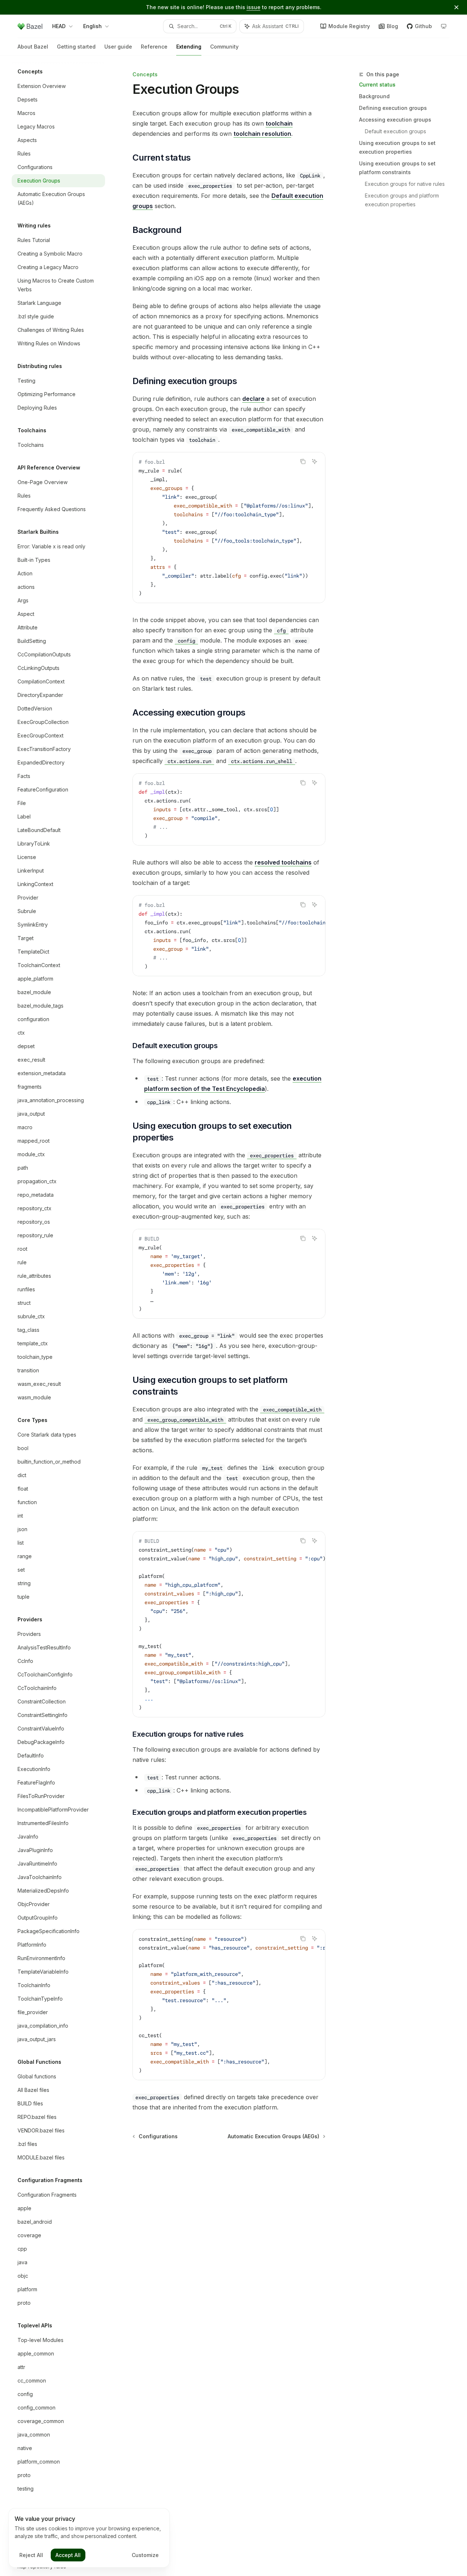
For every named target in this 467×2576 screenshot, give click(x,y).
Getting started (76, 47)
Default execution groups (395, 131)
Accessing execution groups (395, 120)
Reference (154, 47)
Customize (145, 2555)
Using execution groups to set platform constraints (397, 168)
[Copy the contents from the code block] (303, 461)
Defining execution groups (393, 108)
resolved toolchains (283, 862)
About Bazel (33, 47)
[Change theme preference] (444, 26)
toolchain (279, 123)
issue (254, 7)
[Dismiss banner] (456, 7)
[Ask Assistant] (314, 461)
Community (224, 47)
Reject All (31, 2555)
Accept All (68, 2555)
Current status (377, 85)
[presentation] (64, 1316)
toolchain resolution (262, 134)
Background (374, 96)
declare (253, 399)
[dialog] (89, 2538)
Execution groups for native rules (405, 184)
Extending (189, 47)
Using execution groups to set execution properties (397, 147)
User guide (118, 47)
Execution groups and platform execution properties (403, 200)
